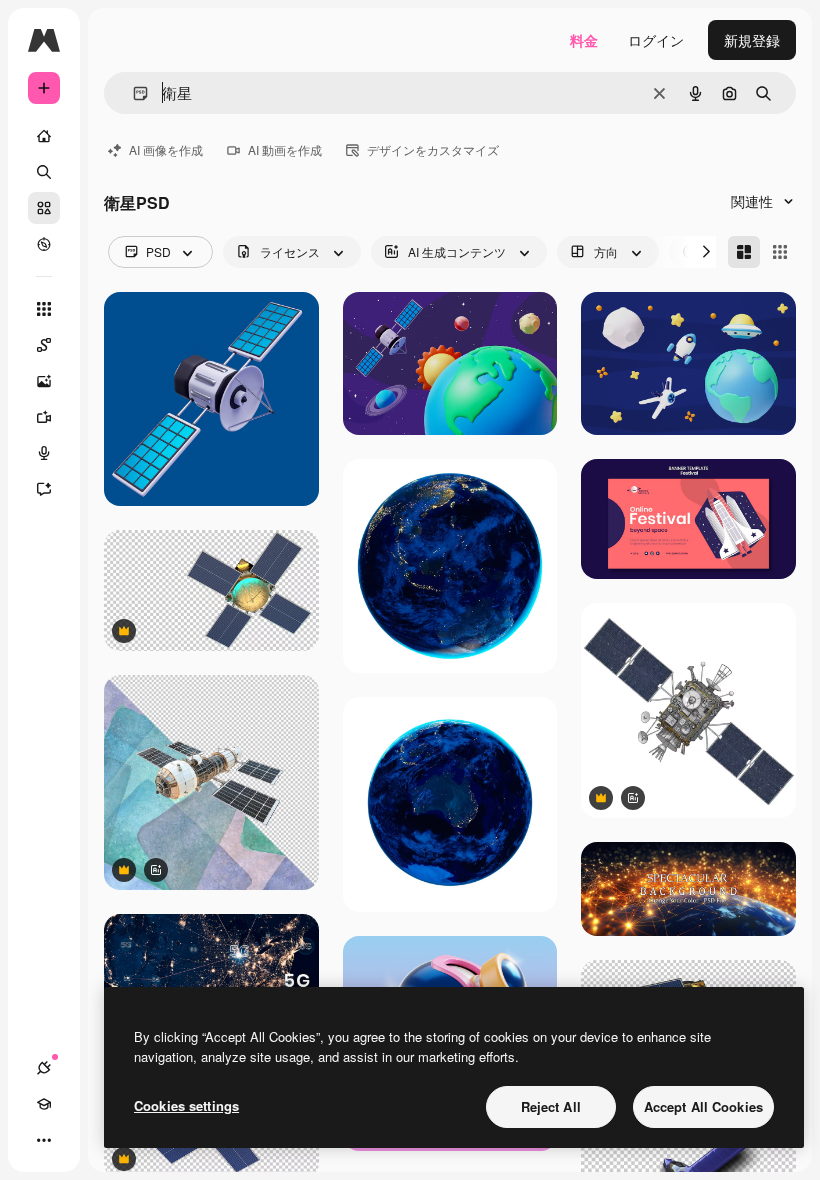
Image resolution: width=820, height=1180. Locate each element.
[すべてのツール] (44, 309)
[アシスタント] (44, 489)
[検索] (44, 172)
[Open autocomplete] (132, 93)
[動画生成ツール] (44, 417)
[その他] (44, 1140)
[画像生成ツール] (44, 381)
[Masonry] (744, 252)
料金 (584, 40)
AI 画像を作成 (166, 149)
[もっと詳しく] (44, 244)
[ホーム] (44, 136)
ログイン (656, 40)
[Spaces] (44, 345)
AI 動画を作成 (285, 149)
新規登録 (752, 40)
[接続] (44, 1068)
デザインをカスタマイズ (433, 149)
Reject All (551, 1106)
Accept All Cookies (703, 1106)
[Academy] (44, 1104)
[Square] (780, 252)
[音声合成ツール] (44, 453)
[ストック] (44, 208)
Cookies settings (186, 1105)
